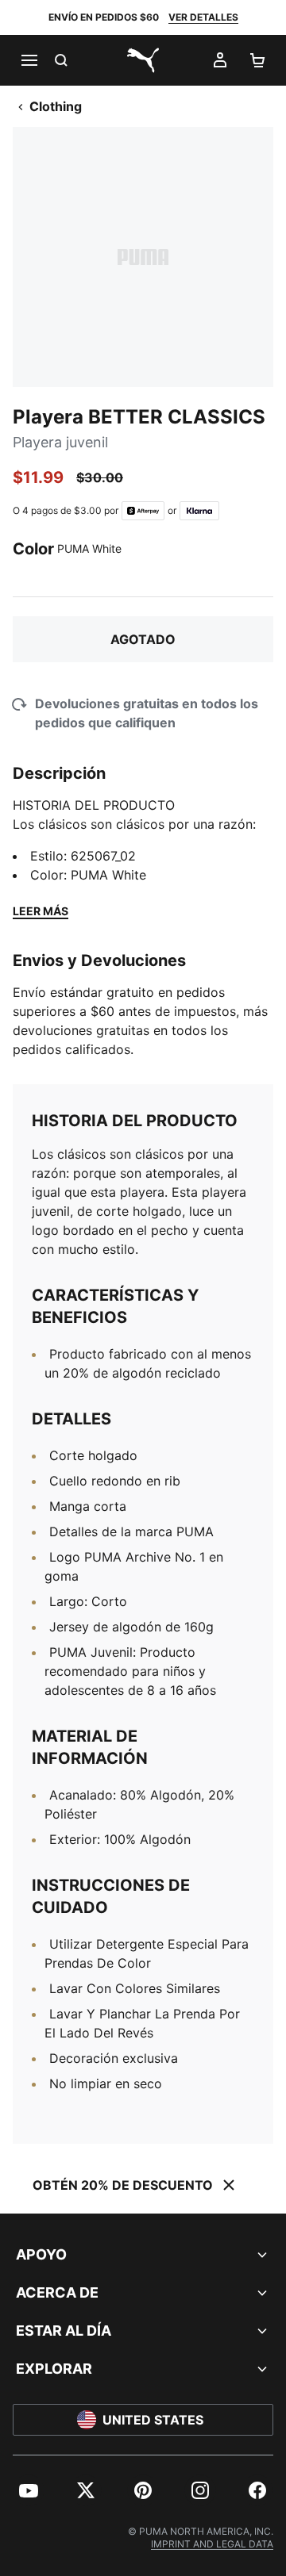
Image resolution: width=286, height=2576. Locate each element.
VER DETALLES (203, 17)
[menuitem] (29, 2490)
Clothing (56, 106)
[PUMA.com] (143, 60)
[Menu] (29, 60)
